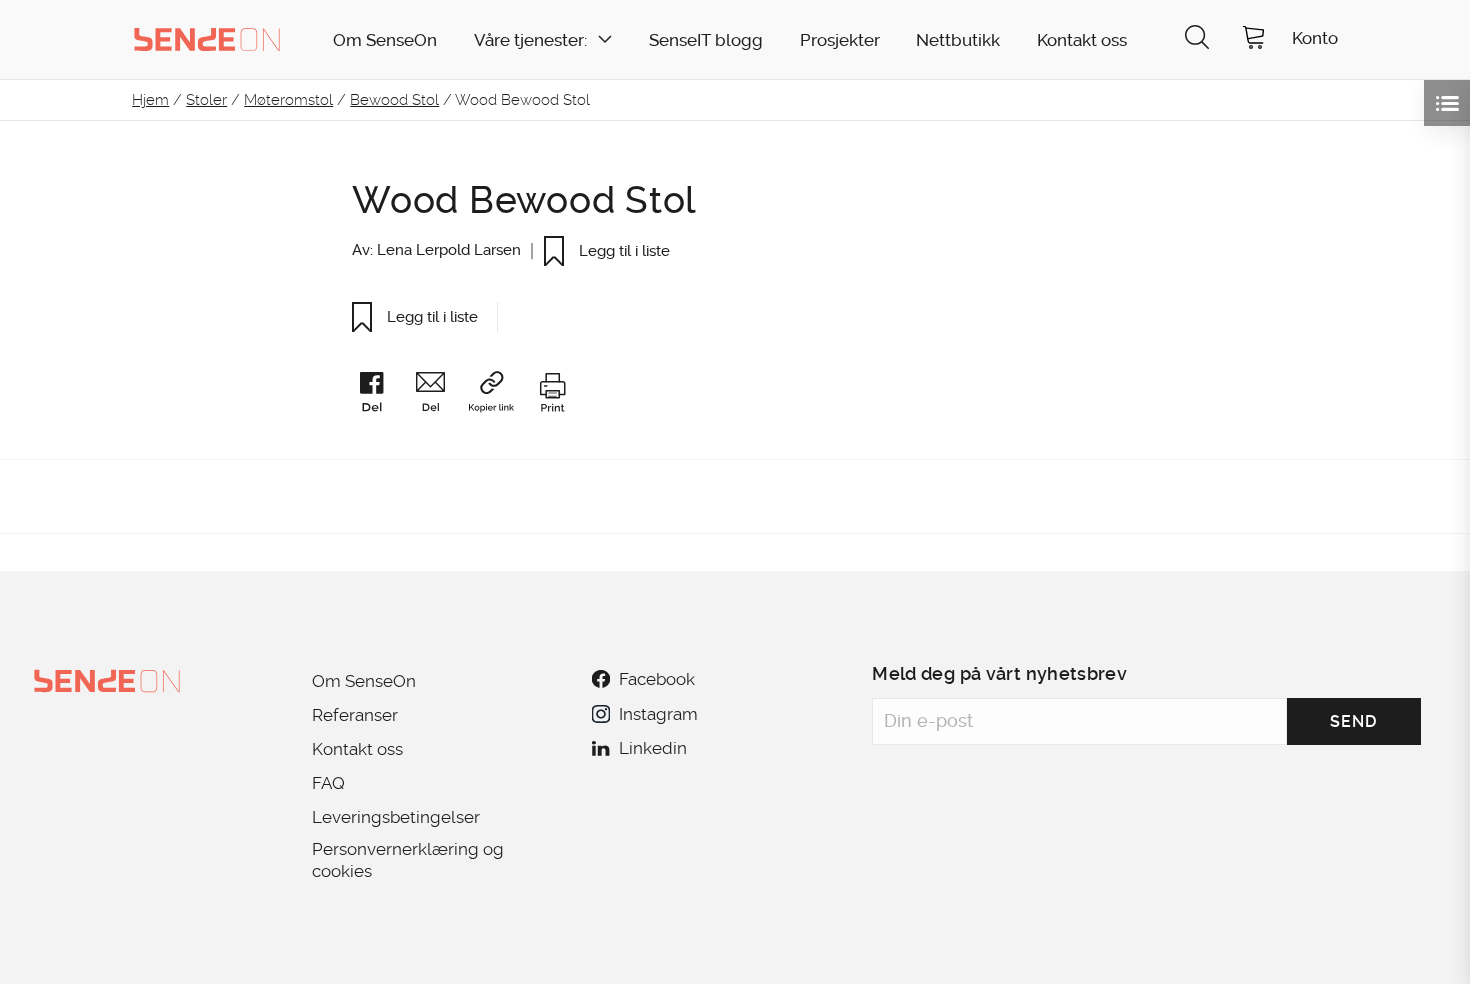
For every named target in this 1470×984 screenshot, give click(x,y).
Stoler (206, 100)
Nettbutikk (958, 40)
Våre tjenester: (530, 40)
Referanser (355, 715)
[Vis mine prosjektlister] (1447, 103)
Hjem (150, 100)
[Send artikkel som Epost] (440, 396)
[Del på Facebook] (381, 396)
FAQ (328, 783)
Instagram (658, 714)
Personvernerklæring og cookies (408, 860)
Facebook (657, 679)
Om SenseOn (385, 40)
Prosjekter (840, 40)
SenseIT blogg (706, 40)
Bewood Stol (394, 100)
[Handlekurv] (1254, 39)
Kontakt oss (1082, 40)
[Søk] (1197, 39)
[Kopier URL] (500, 395)
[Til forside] (207, 39)
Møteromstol (288, 100)
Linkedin (653, 748)
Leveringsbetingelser (396, 817)
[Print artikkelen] (552, 396)
